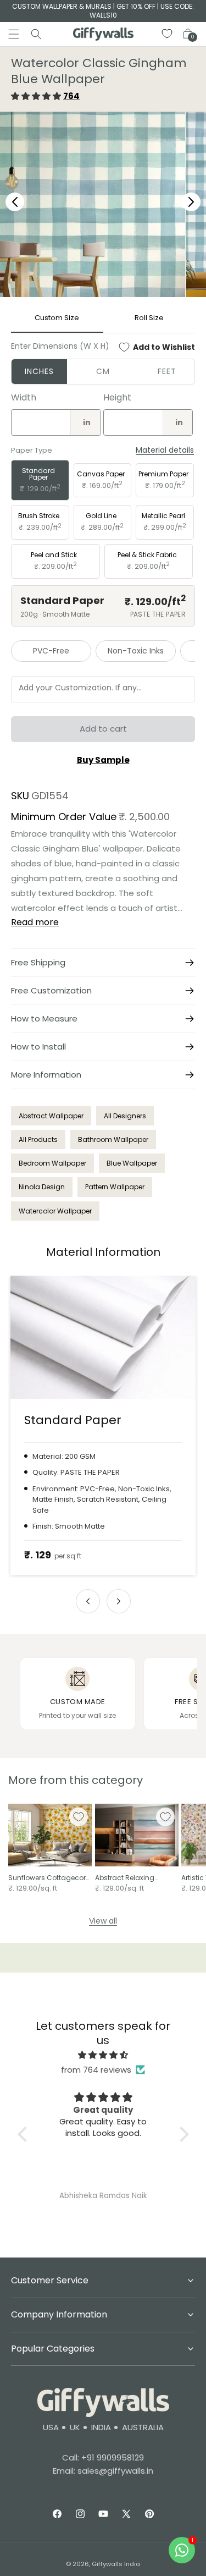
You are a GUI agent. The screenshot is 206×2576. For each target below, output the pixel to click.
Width (24, 397)
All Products (38, 1139)
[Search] (36, 34)
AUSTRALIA (143, 2427)
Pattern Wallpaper (115, 1187)
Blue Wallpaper (132, 1163)
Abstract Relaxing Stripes (125, 1878)
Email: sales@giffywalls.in (103, 2471)
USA (51, 2427)
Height (117, 397)
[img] (103, 2055)
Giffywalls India (116, 2564)
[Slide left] (88, 1601)
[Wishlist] (168, 34)
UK (75, 2427)
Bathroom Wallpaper (113, 1139)
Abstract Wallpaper (51, 1116)
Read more (35, 922)
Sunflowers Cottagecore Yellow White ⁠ (49, 1878)
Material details (165, 450)
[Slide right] (119, 1601)
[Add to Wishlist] (79, 1817)
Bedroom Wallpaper (52, 1163)
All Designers (125, 1116)
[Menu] (14, 34)
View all (103, 1921)
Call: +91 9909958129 (103, 2457)
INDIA (101, 2427)
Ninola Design (42, 1187)
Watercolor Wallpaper (55, 1211)
